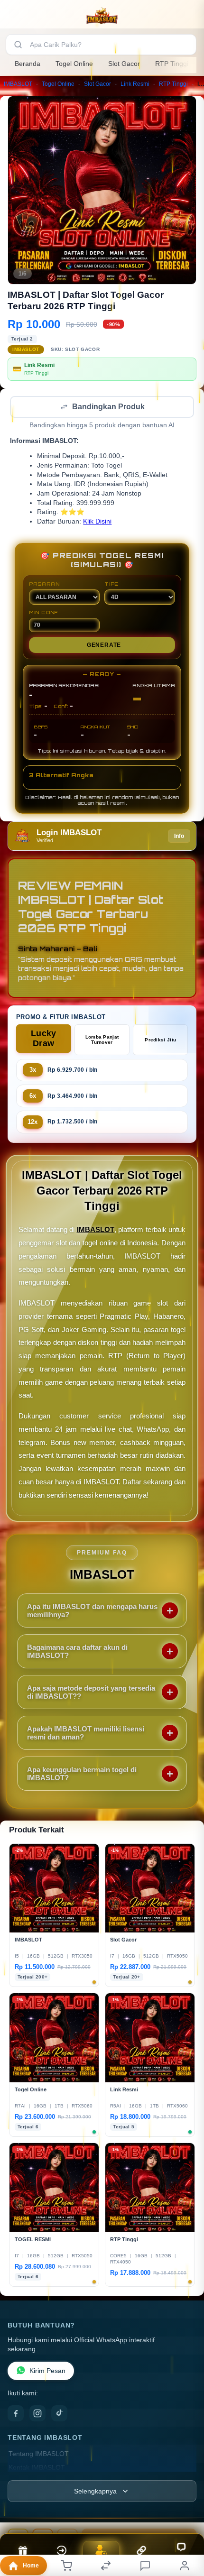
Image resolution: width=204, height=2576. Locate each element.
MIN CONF (44, 613)
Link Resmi (135, 84)
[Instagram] (37, 2414)
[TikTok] (59, 2414)
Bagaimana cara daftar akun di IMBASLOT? (77, 1652)
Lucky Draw (44, 1039)
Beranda (28, 64)
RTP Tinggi (172, 64)
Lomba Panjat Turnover (102, 1040)
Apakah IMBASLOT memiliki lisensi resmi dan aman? (86, 1734)
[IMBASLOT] (102, 16)
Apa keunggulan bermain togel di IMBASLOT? (82, 1775)
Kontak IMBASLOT (37, 2469)
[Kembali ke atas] (186, 2512)
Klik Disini (97, 522)
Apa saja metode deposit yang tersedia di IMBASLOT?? (91, 1693)
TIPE (111, 585)
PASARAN (44, 585)
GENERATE (104, 646)
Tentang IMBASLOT (39, 2455)
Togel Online (74, 64)
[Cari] (18, 45)
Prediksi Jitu (160, 1041)
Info (179, 837)
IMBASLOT (18, 84)
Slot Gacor (124, 64)
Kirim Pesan (47, 2372)
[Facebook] (16, 2414)
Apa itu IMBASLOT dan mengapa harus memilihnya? (92, 1611)
